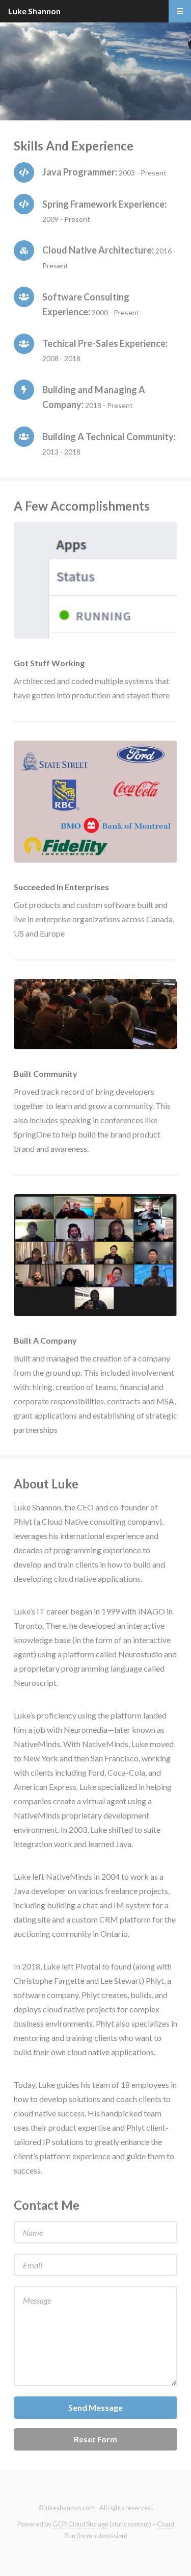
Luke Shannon (34, 11)
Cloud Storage (88, 2524)
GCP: (60, 2524)
